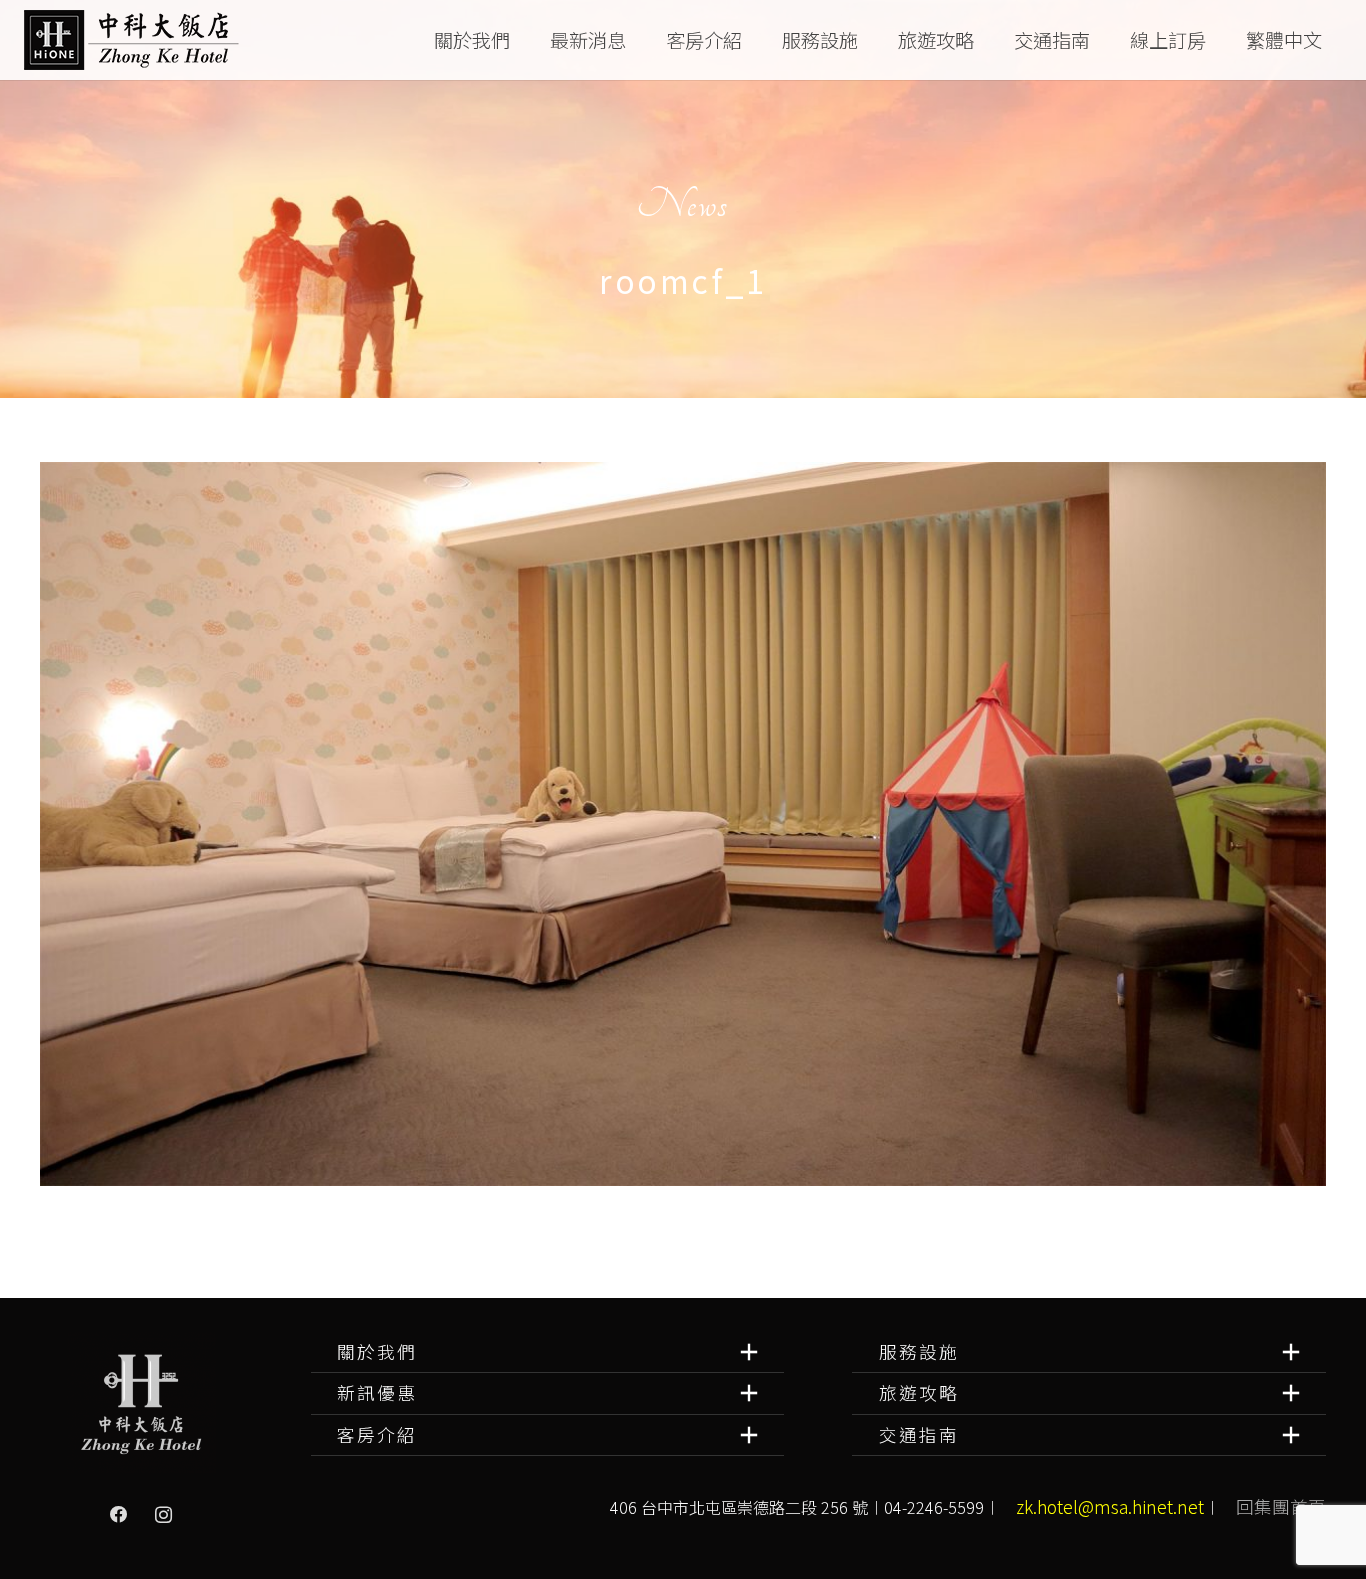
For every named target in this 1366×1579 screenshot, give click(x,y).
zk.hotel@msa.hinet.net (1110, 1506)
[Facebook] (119, 1515)
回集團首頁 (1281, 1506)
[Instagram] (163, 1515)
